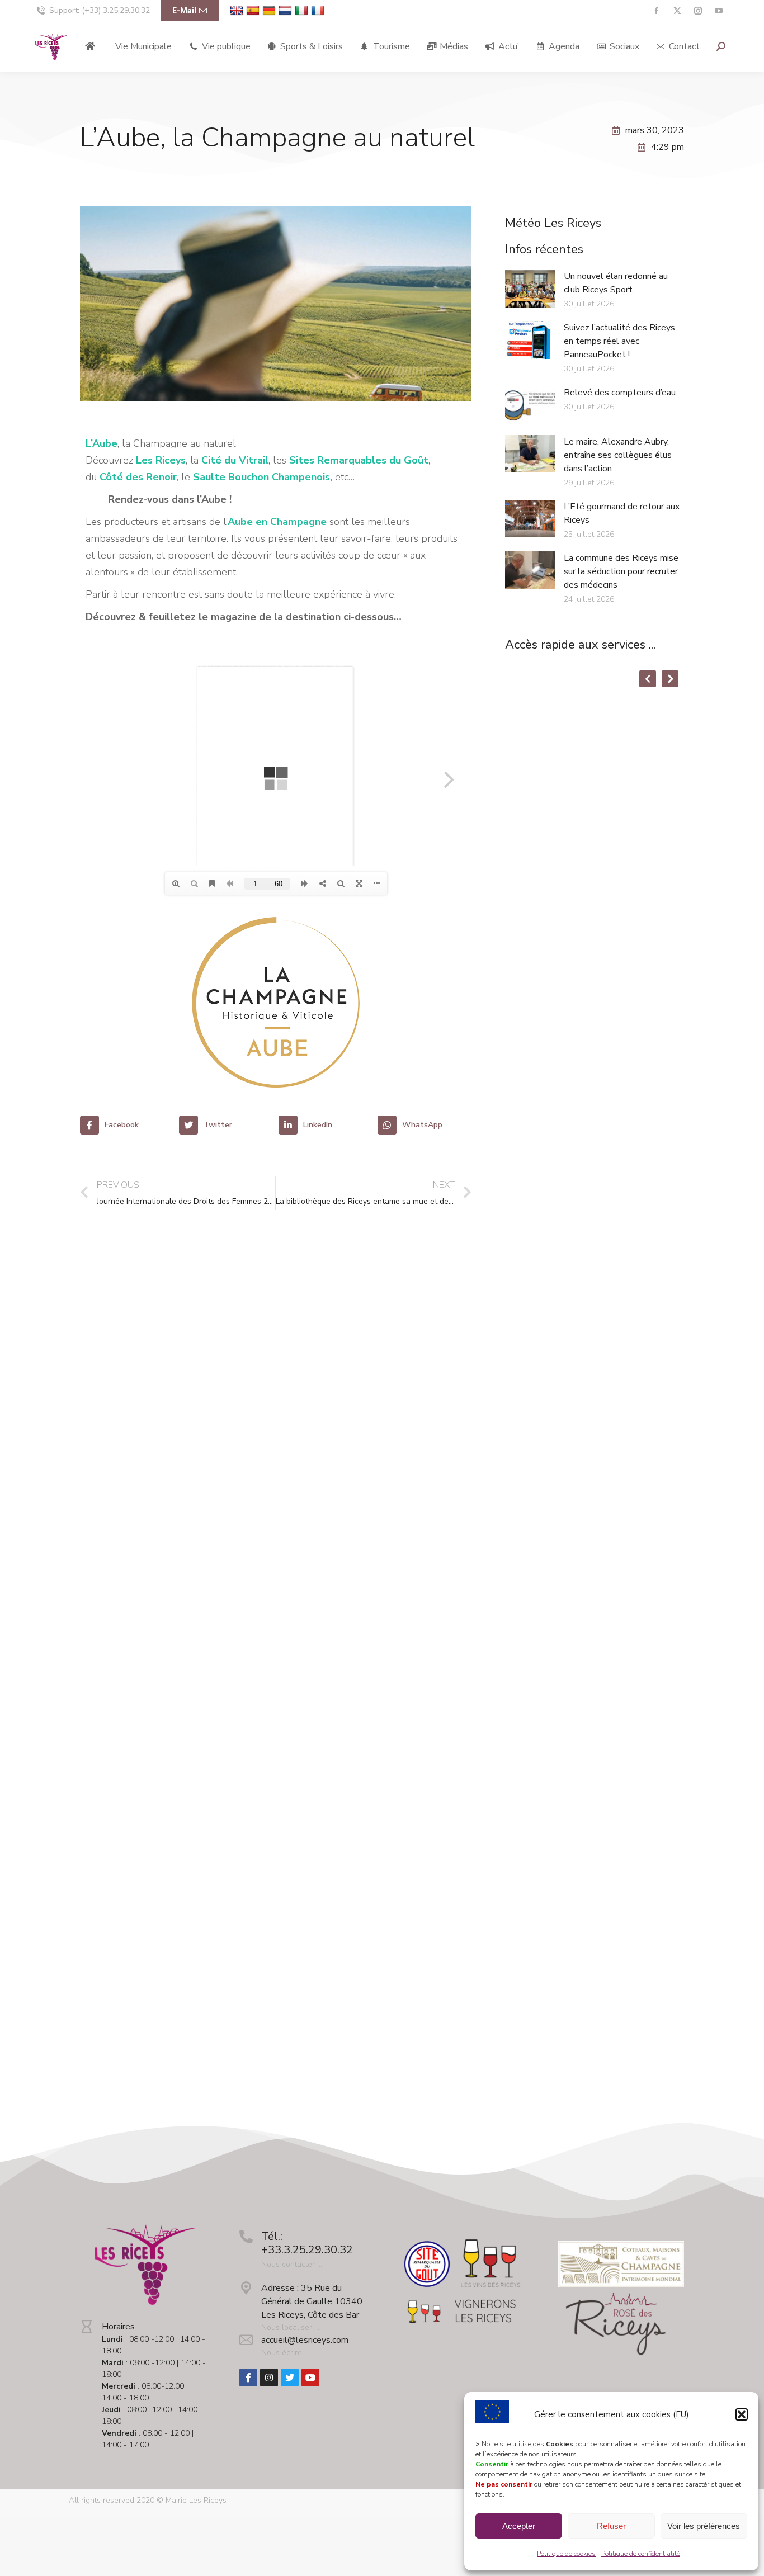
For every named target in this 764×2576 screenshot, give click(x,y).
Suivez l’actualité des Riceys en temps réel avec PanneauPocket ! (619, 341)
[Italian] (303, 10)
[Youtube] (310, 2378)
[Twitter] (290, 2378)
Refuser (611, 2526)
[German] (270, 10)
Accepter (519, 2526)
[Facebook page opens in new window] (656, 11)
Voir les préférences (704, 2526)
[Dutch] (287, 10)
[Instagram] (269, 2378)
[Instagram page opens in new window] (698, 11)
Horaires (118, 2327)
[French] (319, 10)
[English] (238, 10)
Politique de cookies (566, 2554)
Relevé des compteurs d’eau (620, 393)
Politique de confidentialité (641, 2554)
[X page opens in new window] (677, 11)
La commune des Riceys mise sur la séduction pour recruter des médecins (621, 571)
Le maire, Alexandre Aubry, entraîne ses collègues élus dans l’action (618, 455)
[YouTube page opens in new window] (718, 11)
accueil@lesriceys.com (305, 2340)
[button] (742, 2414)
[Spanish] (254, 10)
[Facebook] (248, 2378)
